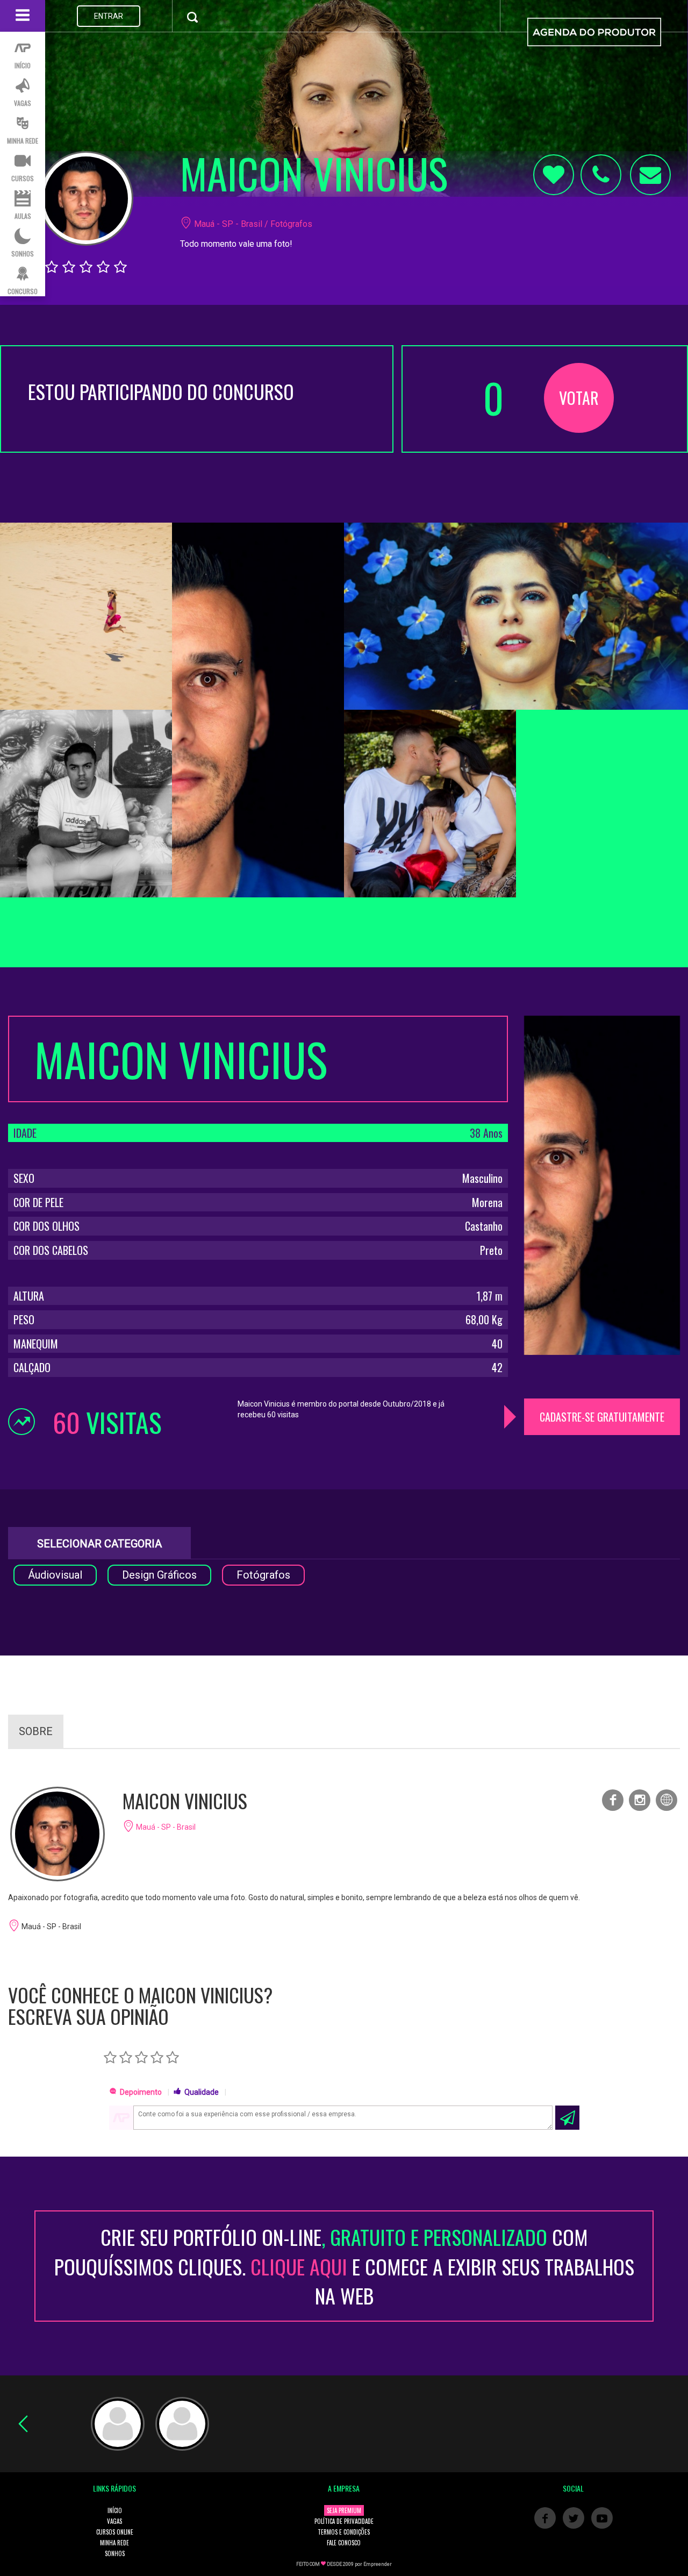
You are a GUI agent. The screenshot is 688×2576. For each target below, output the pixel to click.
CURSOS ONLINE (115, 2532)
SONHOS (115, 2553)
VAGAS (114, 2521)
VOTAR (579, 398)
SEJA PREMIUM (344, 2510)
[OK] (567, 2118)
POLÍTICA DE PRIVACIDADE (344, 2521)
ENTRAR (109, 16)
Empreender (378, 2564)
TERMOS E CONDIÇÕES (344, 2532)
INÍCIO (115, 2510)
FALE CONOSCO (344, 2543)
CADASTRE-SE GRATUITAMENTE (602, 1417)
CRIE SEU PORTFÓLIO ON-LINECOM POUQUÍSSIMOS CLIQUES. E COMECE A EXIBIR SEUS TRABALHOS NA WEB (344, 2266)
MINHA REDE (114, 2543)
